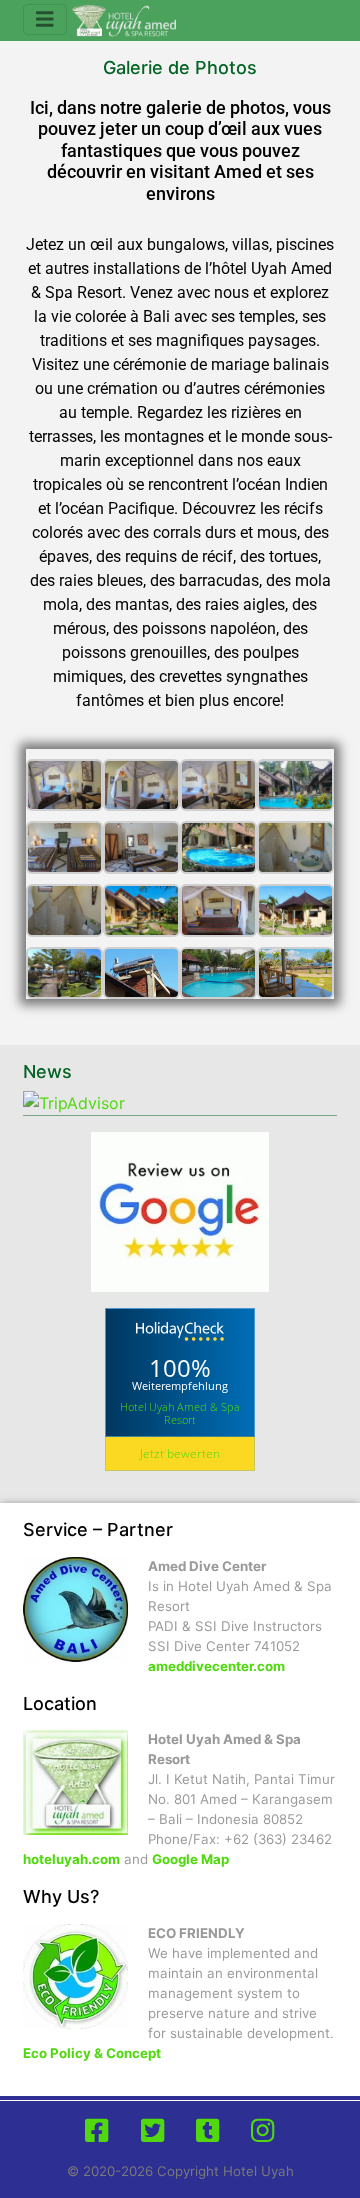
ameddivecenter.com (216, 1666)
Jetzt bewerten (180, 1453)
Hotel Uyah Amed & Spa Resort (180, 1413)
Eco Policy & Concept (92, 2053)
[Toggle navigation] (45, 19)
